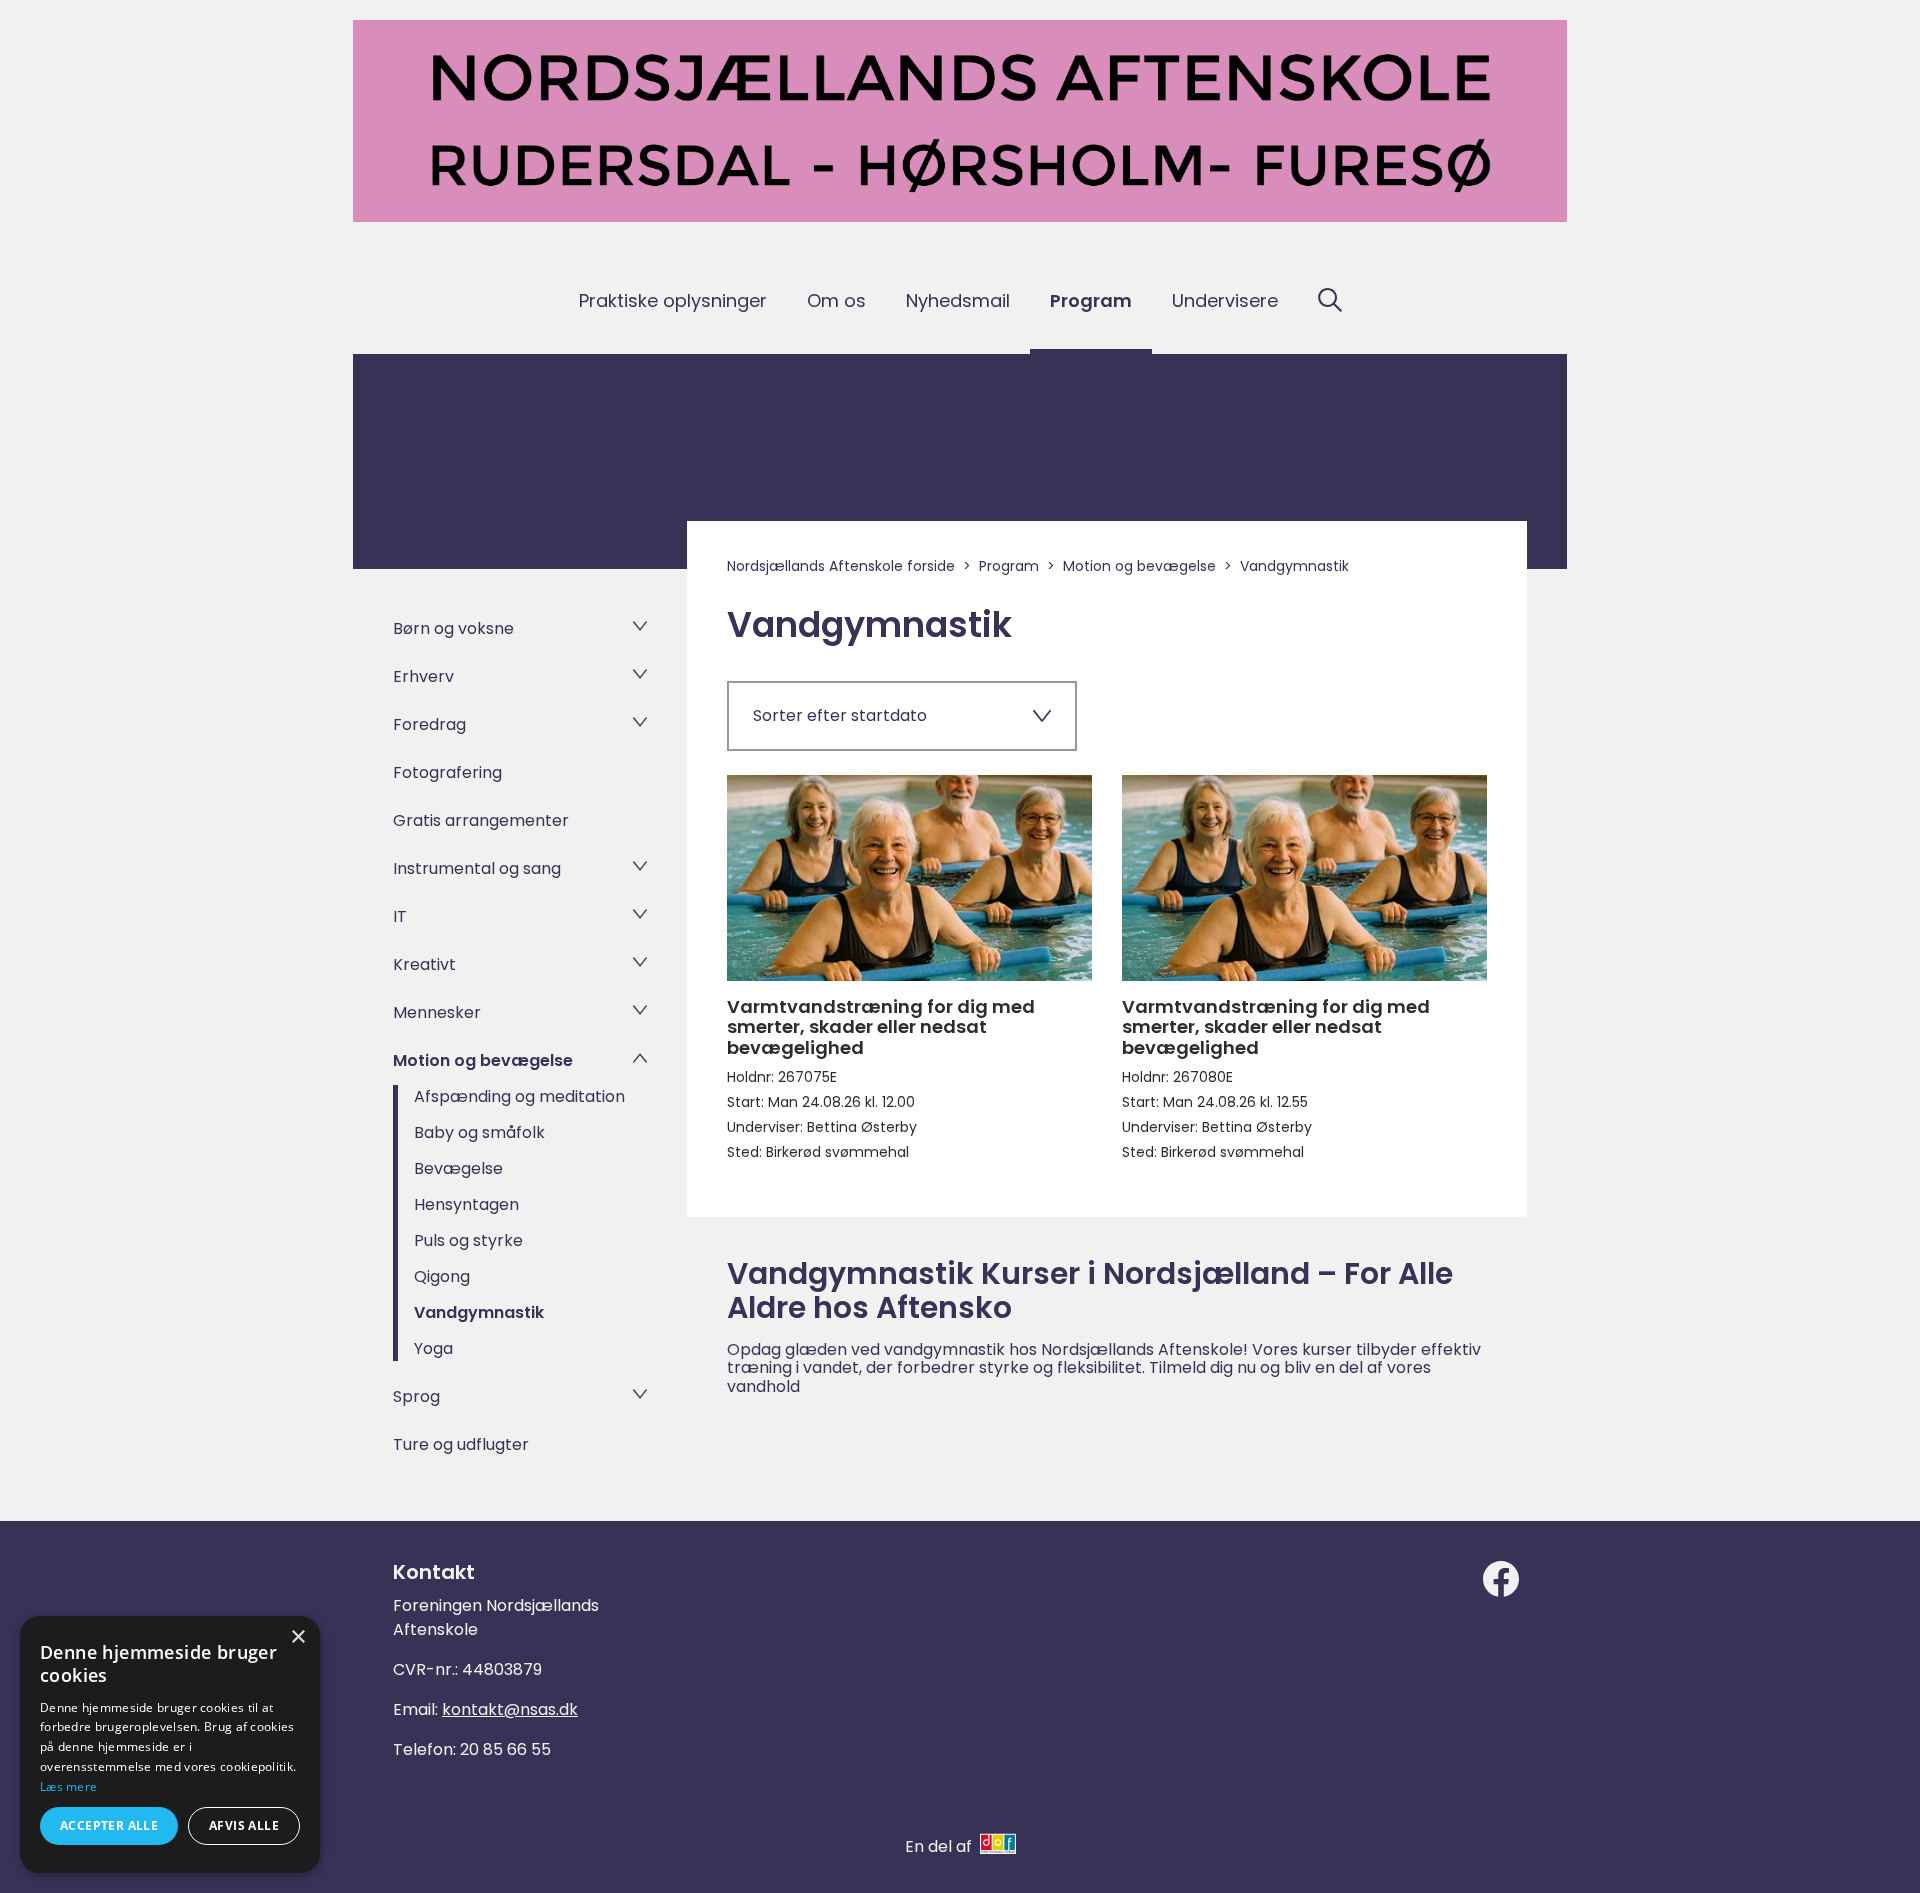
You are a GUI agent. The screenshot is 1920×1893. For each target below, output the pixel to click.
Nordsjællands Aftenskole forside (841, 566)
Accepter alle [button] (109, 1825)
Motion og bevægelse (483, 1060)
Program (1091, 300)
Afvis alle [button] (244, 1825)
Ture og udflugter (461, 1444)
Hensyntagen (466, 1204)
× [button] (297, 1637)
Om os (836, 300)
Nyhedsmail (958, 300)
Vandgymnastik (479, 1312)
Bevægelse (458, 1168)
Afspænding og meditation (519, 1096)
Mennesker (437, 1012)
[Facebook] (1501, 1579)
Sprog (416, 1396)
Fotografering (447, 772)
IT (400, 916)
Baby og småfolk (479, 1132)
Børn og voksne (453, 628)
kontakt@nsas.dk (510, 1709)
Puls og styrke (468, 1240)
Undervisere (1225, 300)
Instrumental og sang (477, 868)
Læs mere (68, 1786)
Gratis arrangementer (481, 820)
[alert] (170, 1744)
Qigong (442, 1276)
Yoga (433, 1348)
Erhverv (423, 676)
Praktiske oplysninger (673, 300)
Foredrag (429, 724)
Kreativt (424, 964)
